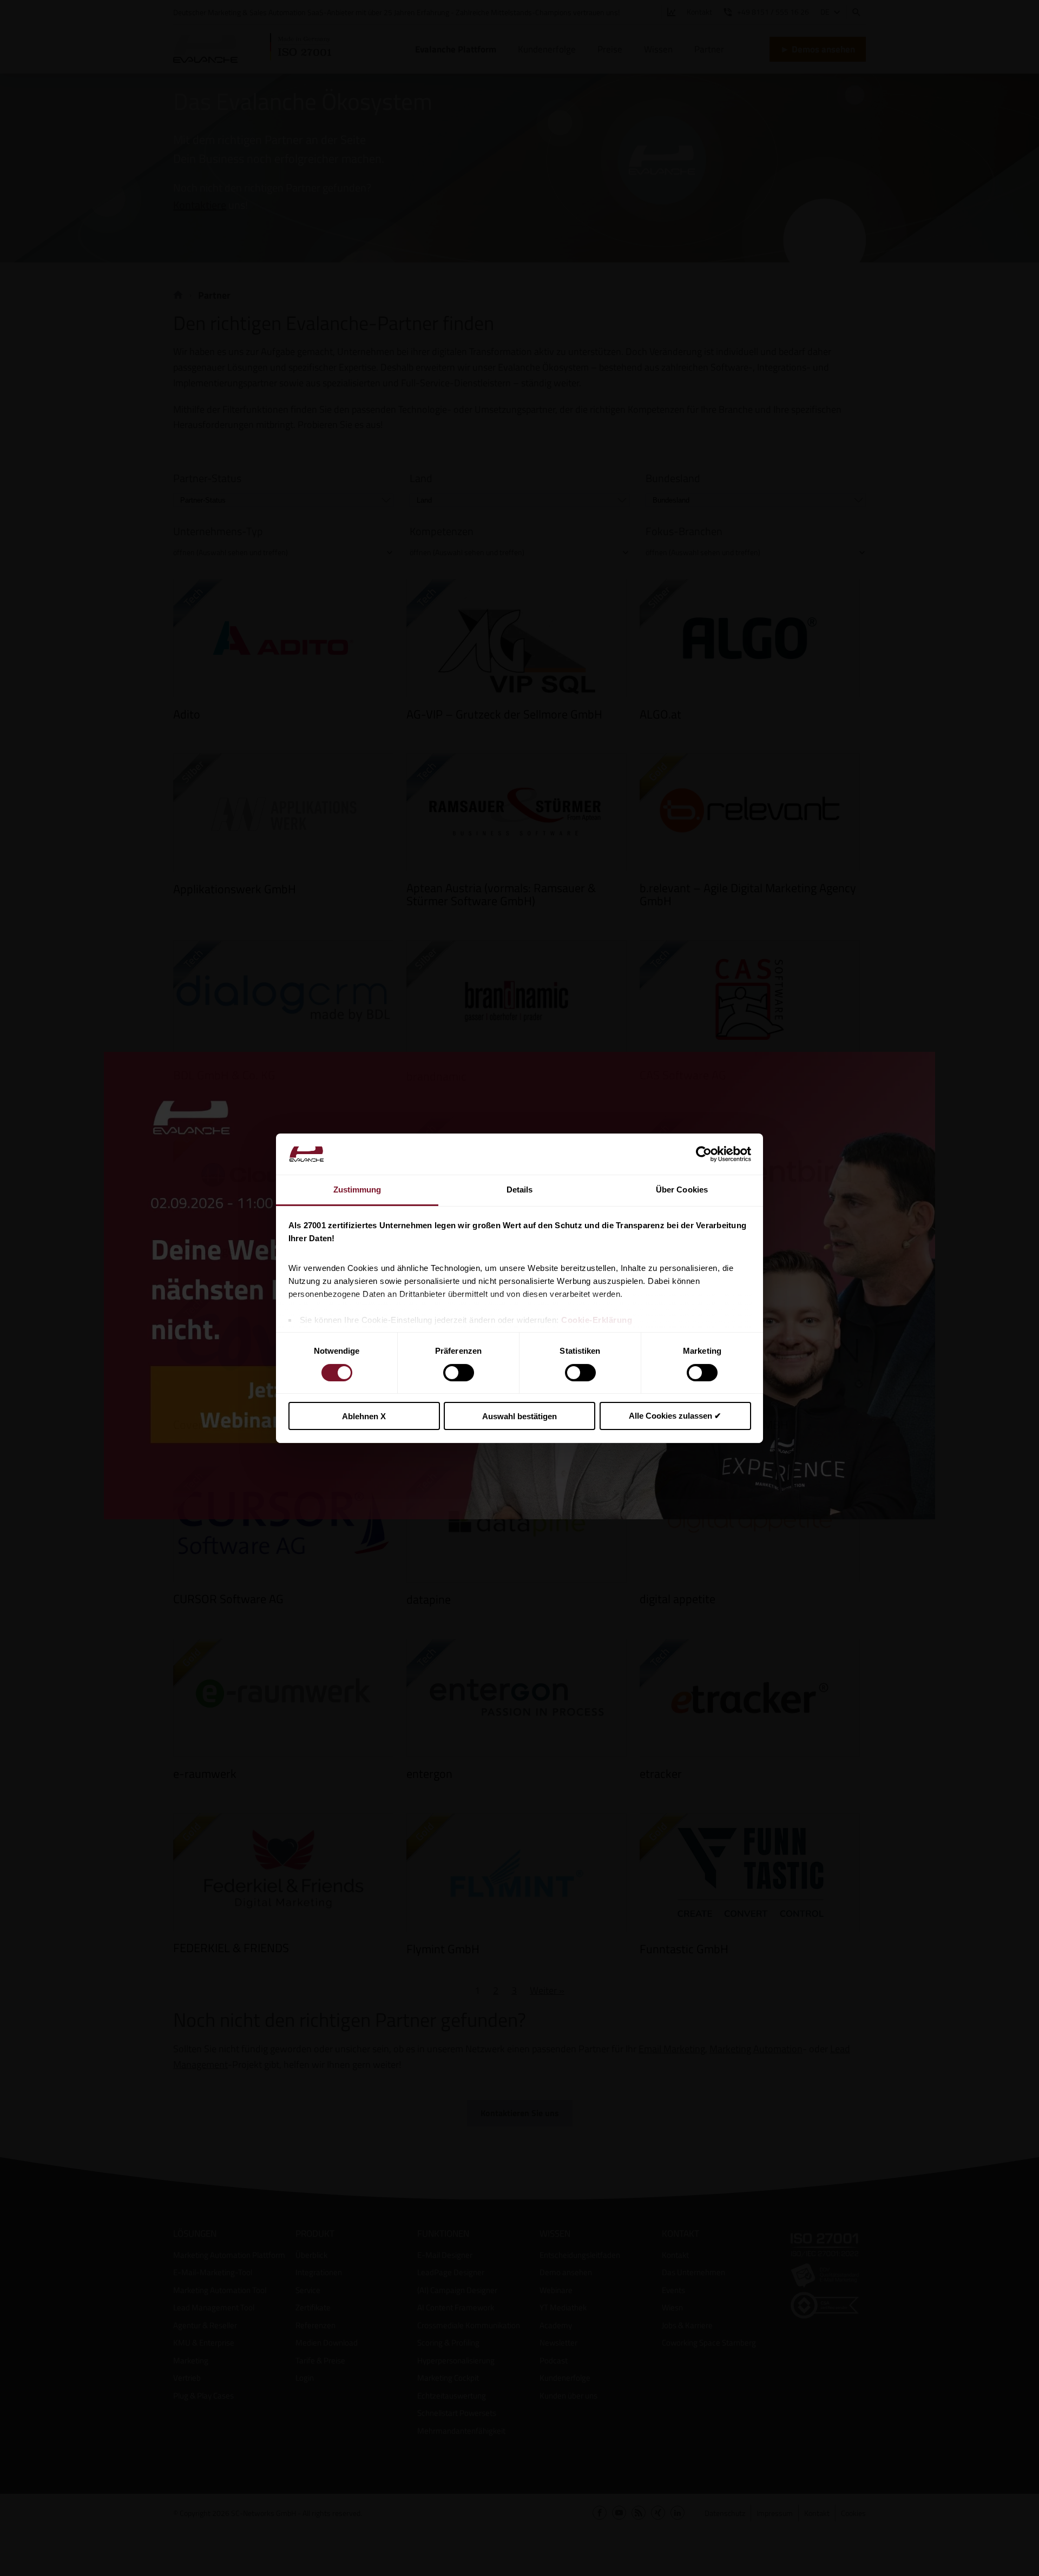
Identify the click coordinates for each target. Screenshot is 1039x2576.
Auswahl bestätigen (519, 1416)
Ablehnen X (364, 1416)
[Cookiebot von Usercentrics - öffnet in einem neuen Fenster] (704, 1154)
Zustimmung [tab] (357, 1190)
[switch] (459, 1373)
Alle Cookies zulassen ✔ (675, 1416)
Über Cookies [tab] (682, 1190)
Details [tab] (520, 1190)
